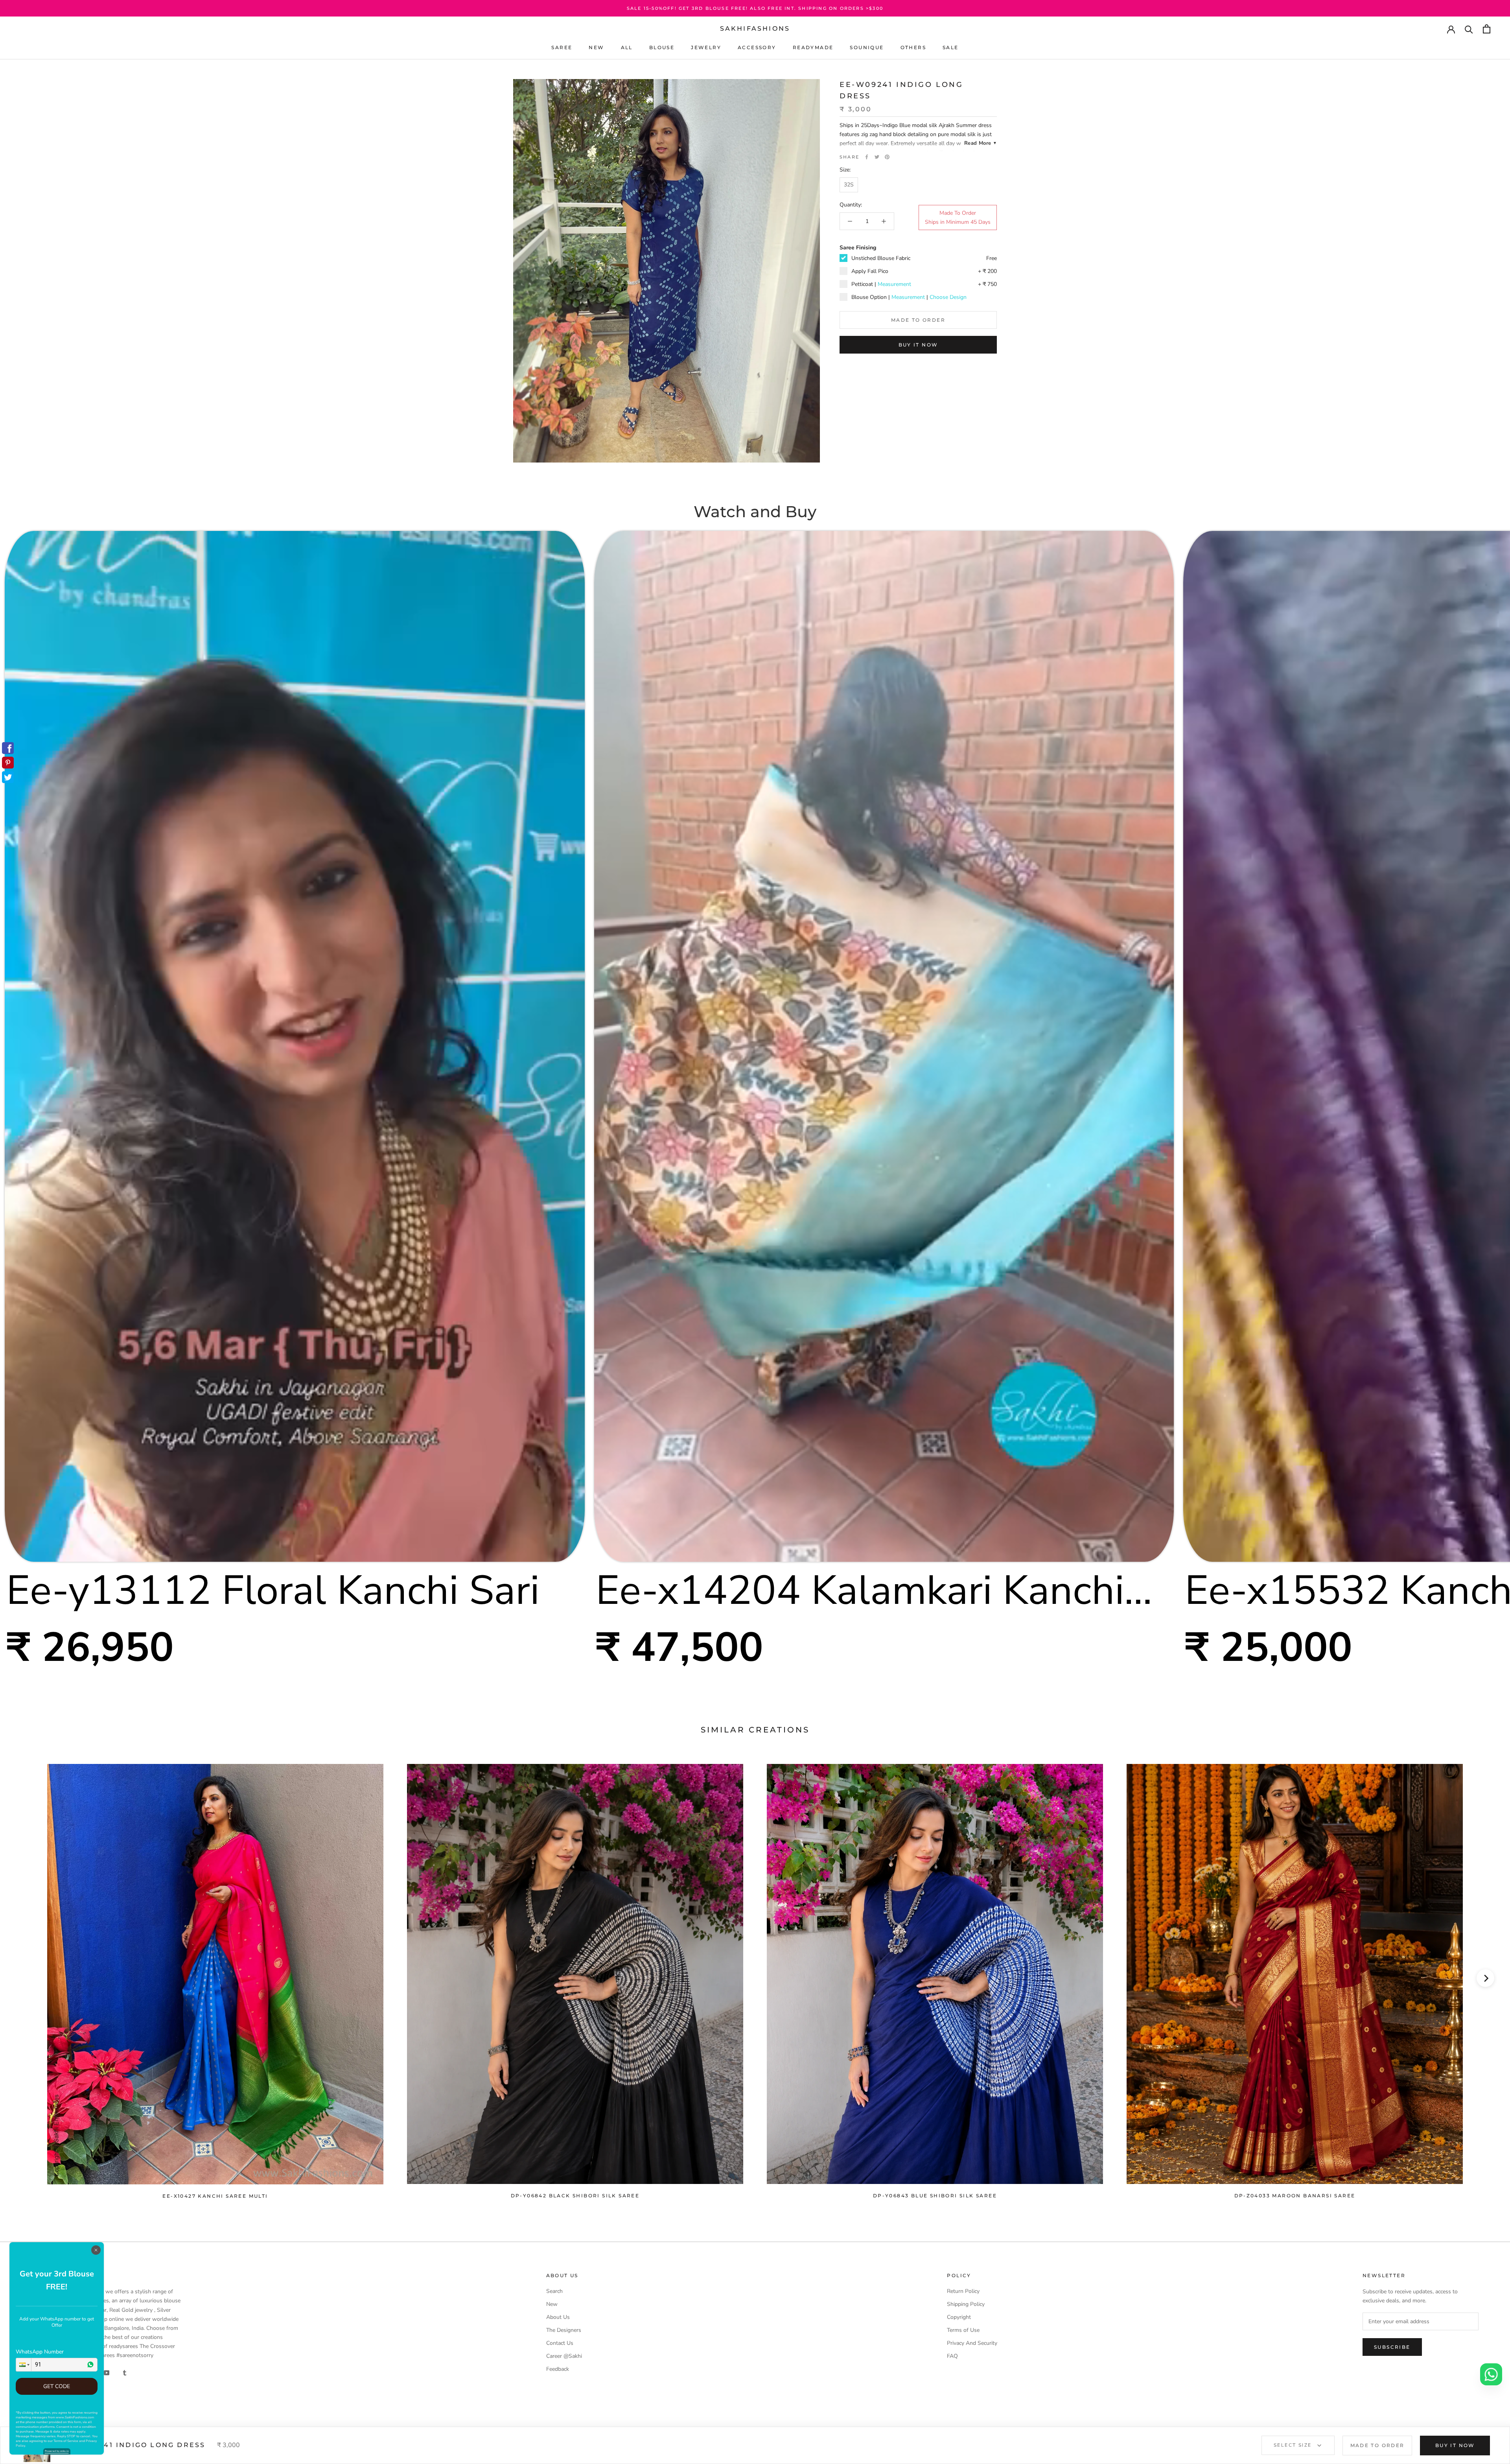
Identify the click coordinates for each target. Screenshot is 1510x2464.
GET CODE (57, 2386)
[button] (24, 2365)
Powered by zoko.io (57, 2451)
